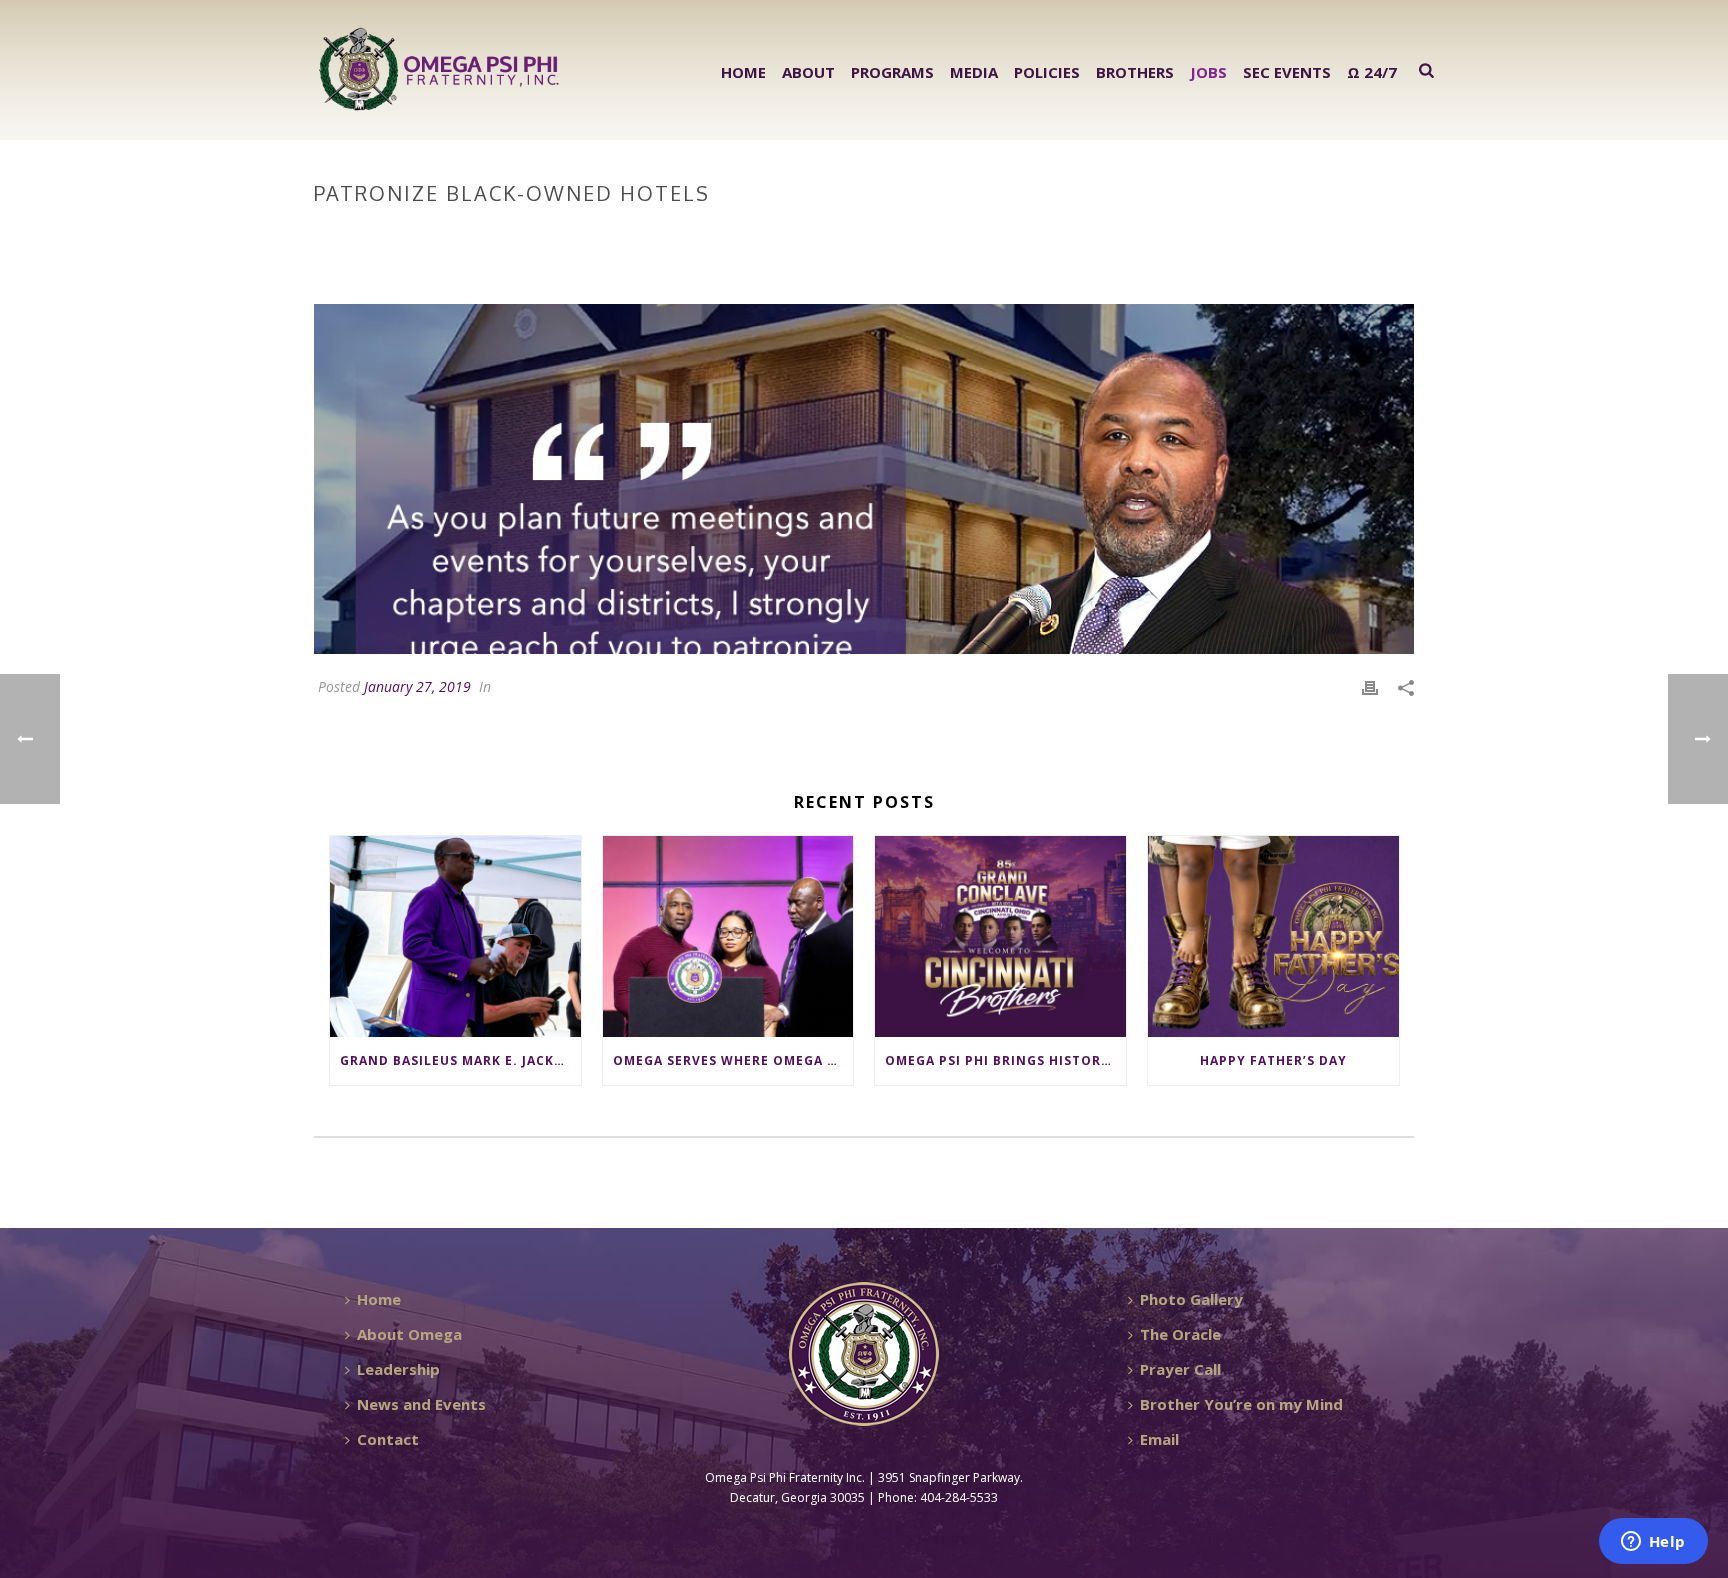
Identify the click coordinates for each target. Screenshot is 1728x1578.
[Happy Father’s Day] (1273, 936)
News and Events (421, 1404)
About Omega (409, 1334)
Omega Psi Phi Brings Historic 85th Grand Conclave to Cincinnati (1005, 1060)
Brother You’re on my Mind (1241, 1404)
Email (1159, 1439)
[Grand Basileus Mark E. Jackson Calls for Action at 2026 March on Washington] (455, 936)
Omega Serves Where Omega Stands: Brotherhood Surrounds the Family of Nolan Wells (733, 1060)
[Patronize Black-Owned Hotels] (864, 479)
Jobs (1208, 72)
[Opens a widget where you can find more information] (1653, 1543)
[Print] (1370, 686)
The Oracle (1180, 1334)
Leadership (398, 1369)
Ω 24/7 (1372, 72)
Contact (388, 1439)
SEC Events (1287, 72)
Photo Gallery (1191, 1299)
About (808, 72)
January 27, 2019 (417, 686)
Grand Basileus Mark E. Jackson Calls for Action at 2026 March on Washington (460, 1060)
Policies (1047, 72)
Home (743, 72)
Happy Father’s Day (1273, 1060)
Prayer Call (1180, 1369)
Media (974, 72)
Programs (892, 72)
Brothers (1135, 72)
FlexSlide (1141, 235)
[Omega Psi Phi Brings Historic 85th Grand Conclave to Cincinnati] (1000, 936)
